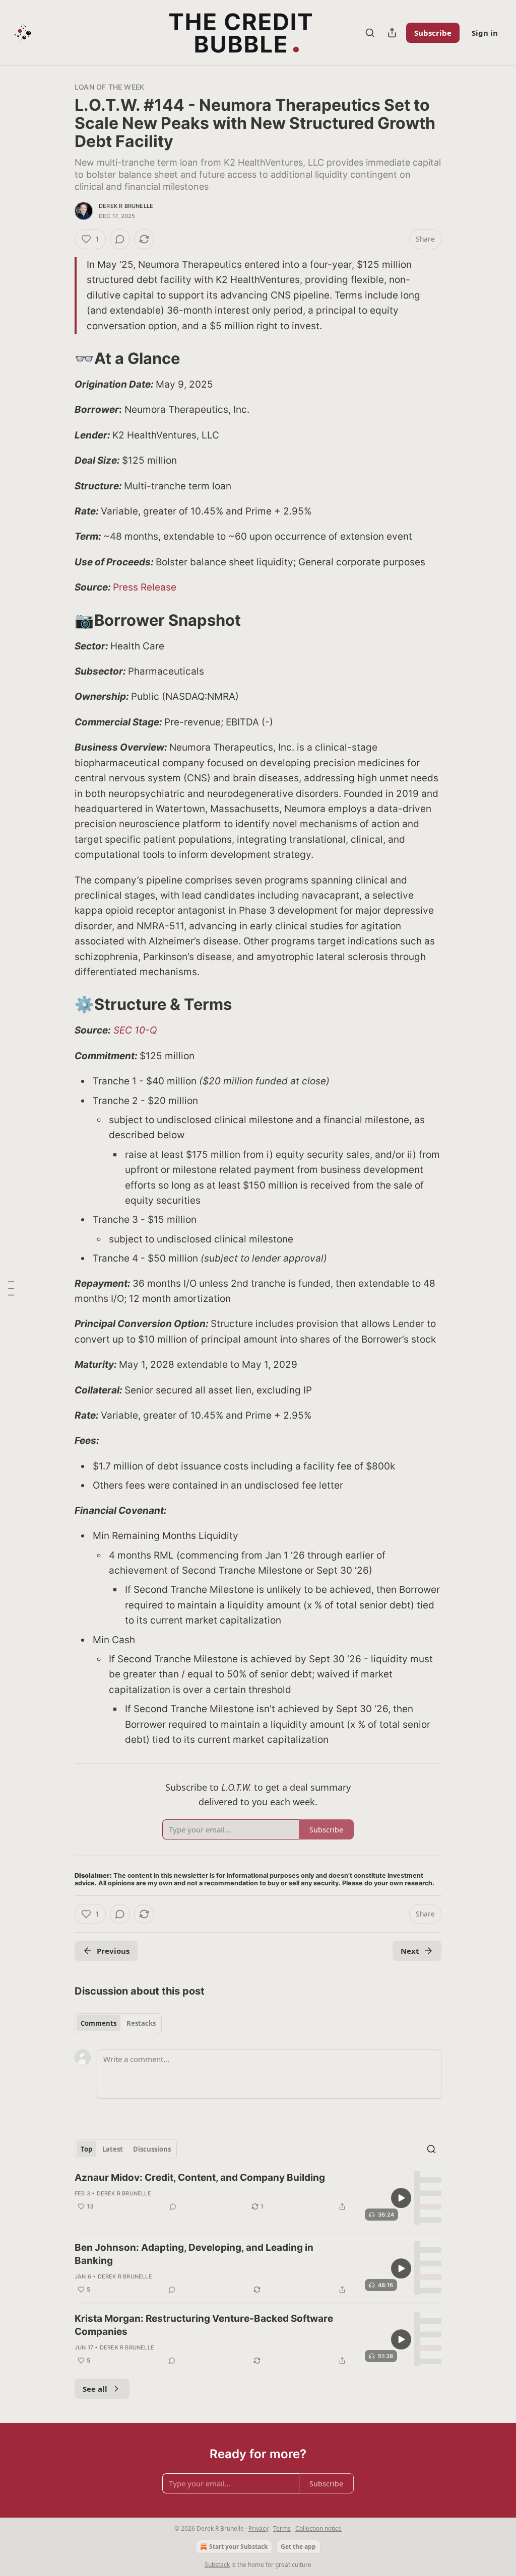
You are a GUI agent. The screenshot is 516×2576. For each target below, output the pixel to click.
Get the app (298, 2547)
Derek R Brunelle (126, 206)
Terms (282, 2528)
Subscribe (433, 33)
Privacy (259, 2528)
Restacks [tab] (141, 2023)
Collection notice (318, 2528)
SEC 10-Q (135, 1030)
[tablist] (118, 2023)
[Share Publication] (392, 33)
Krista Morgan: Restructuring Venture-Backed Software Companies (204, 2325)
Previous (113, 1951)
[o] (401, 2198)
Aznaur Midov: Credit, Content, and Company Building (200, 2178)
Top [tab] (86, 2149)
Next (410, 1951)
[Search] (370, 33)
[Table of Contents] (11, 1288)
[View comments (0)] (120, 239)
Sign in (485, 33)
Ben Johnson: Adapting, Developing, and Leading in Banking (194, 2254)
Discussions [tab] (152, 2149)
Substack (217, 2565)
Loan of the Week (109, 87)
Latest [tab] (113, 2149)
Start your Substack (238, 2547)
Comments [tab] (99, 2023)
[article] (258, 2198)
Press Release (145, 587)
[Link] (60, 358)
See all (95, 2389)
